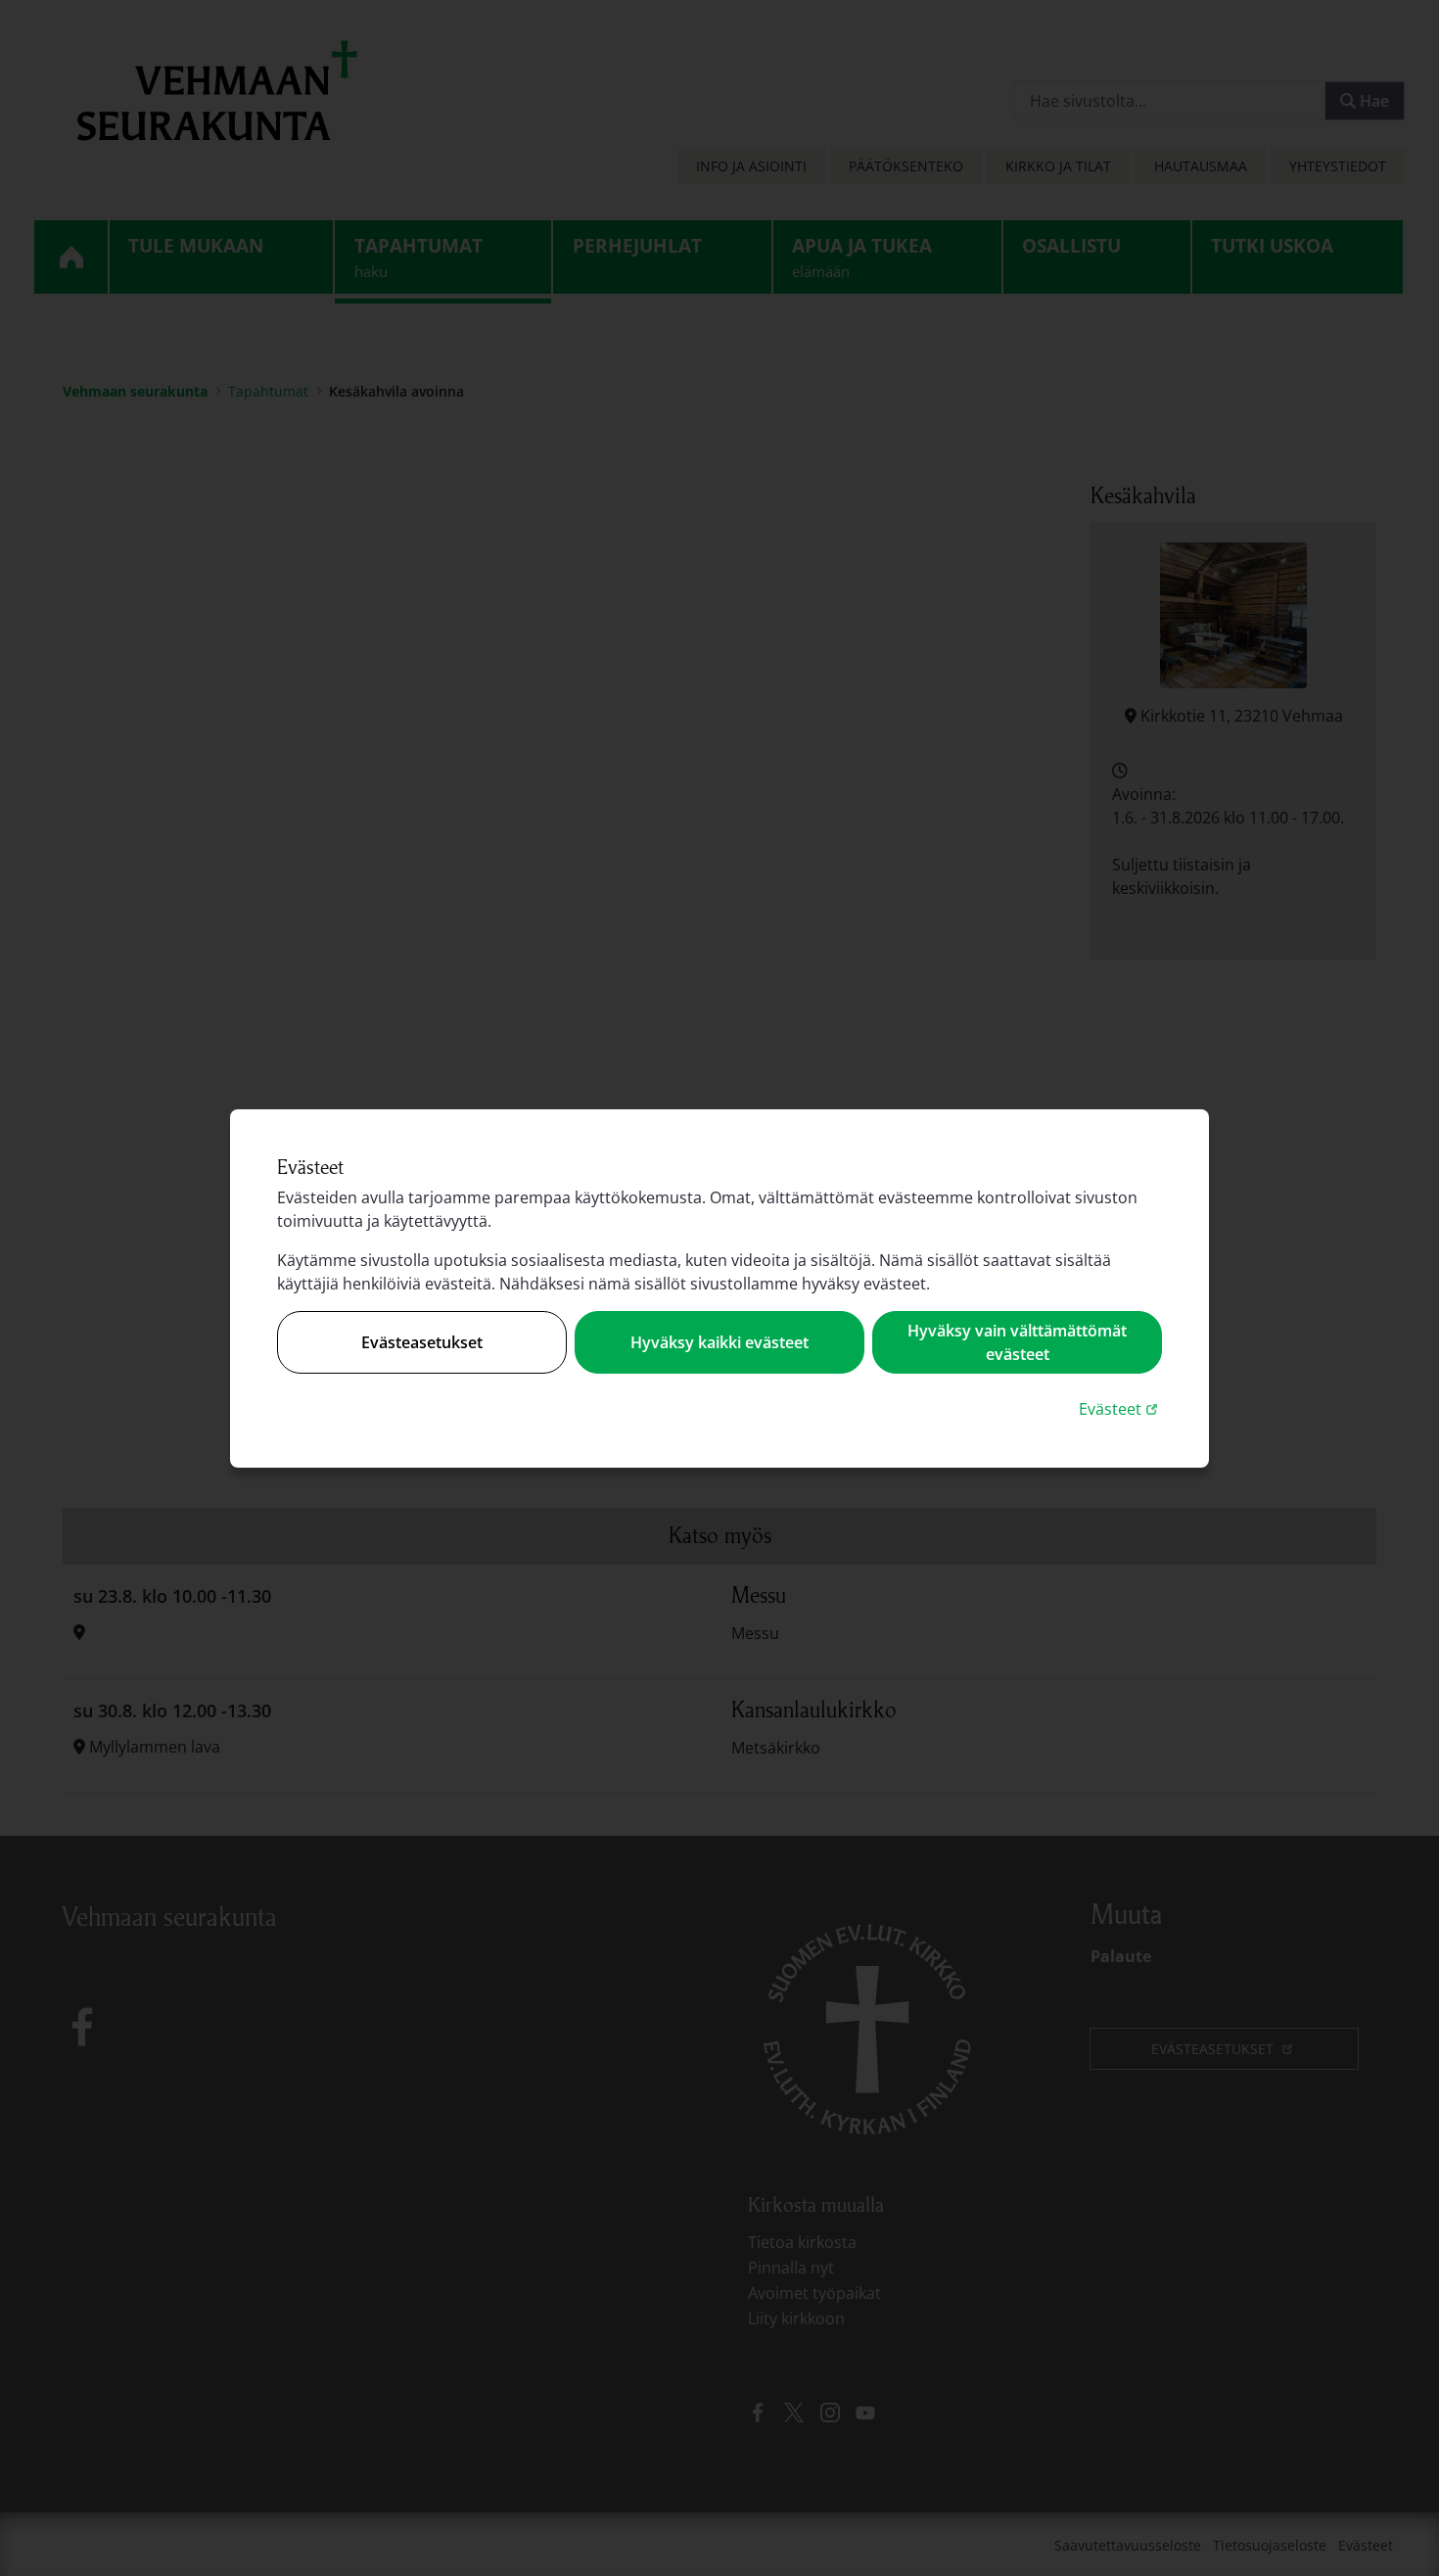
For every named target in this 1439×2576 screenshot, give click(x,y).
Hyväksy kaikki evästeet (719, 1342)
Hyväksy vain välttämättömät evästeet (1017, 1342)
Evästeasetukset (422, 1342)
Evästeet (1120, 1408)
